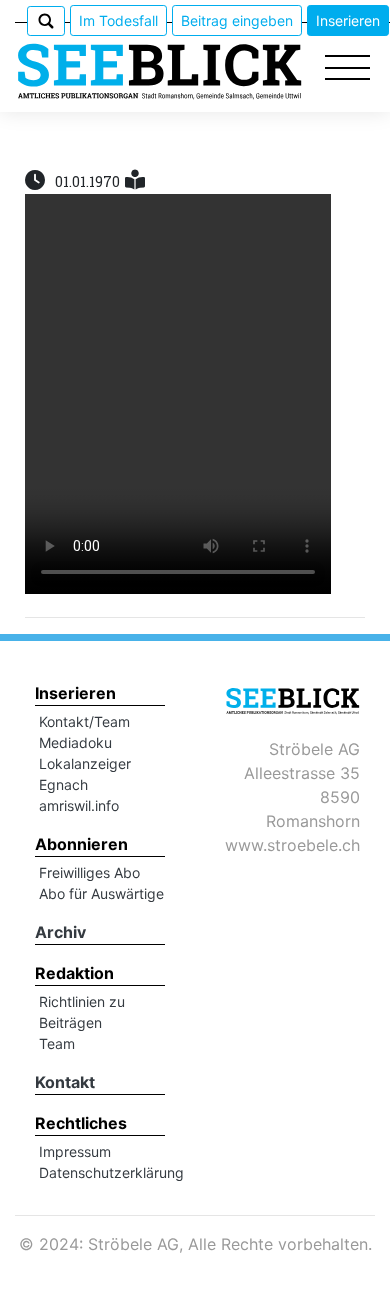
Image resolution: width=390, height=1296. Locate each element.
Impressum (75, 1151)
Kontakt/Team (84, 721)
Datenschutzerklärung (111, 1172)
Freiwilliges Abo (89, 872)
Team (57, 1043)
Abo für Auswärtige (101, 893)
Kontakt (65, 1082)
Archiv (60, 932)
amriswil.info (79, 805)
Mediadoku (75, 742)
